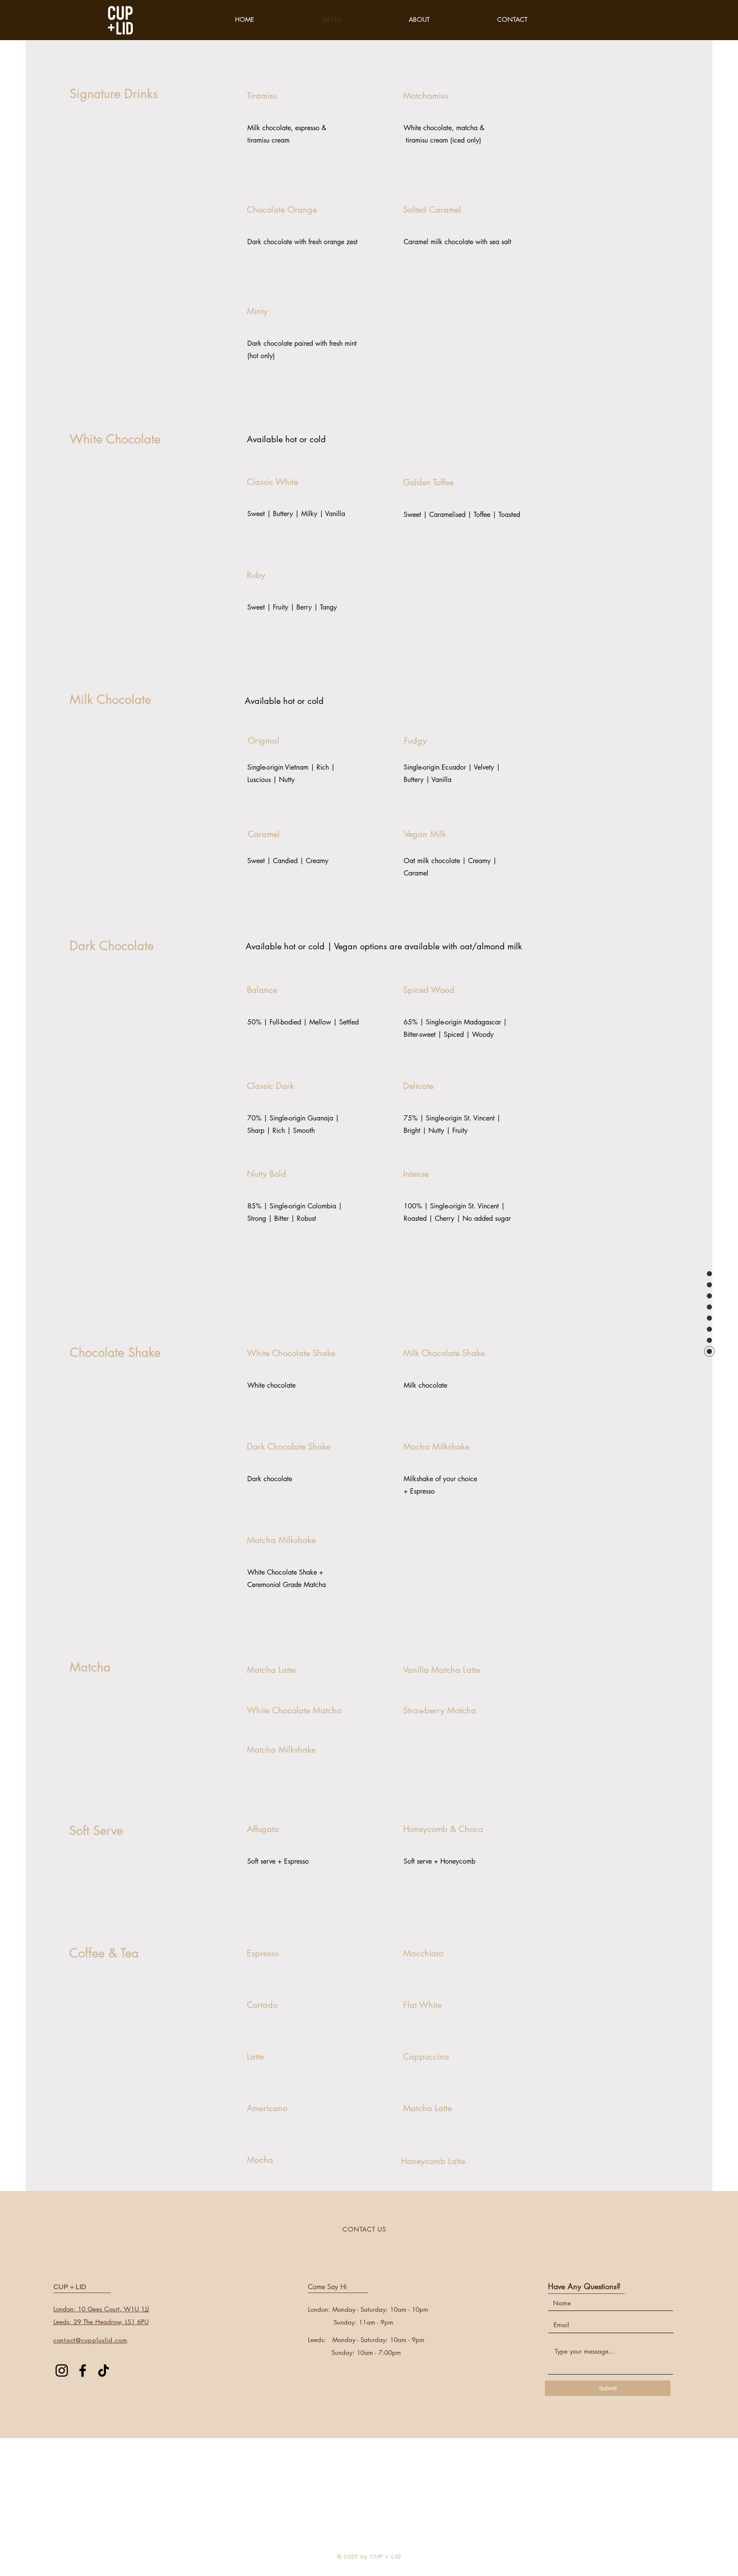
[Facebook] (83, 2370)
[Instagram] (62, 2370)
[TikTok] (104, 2370)
